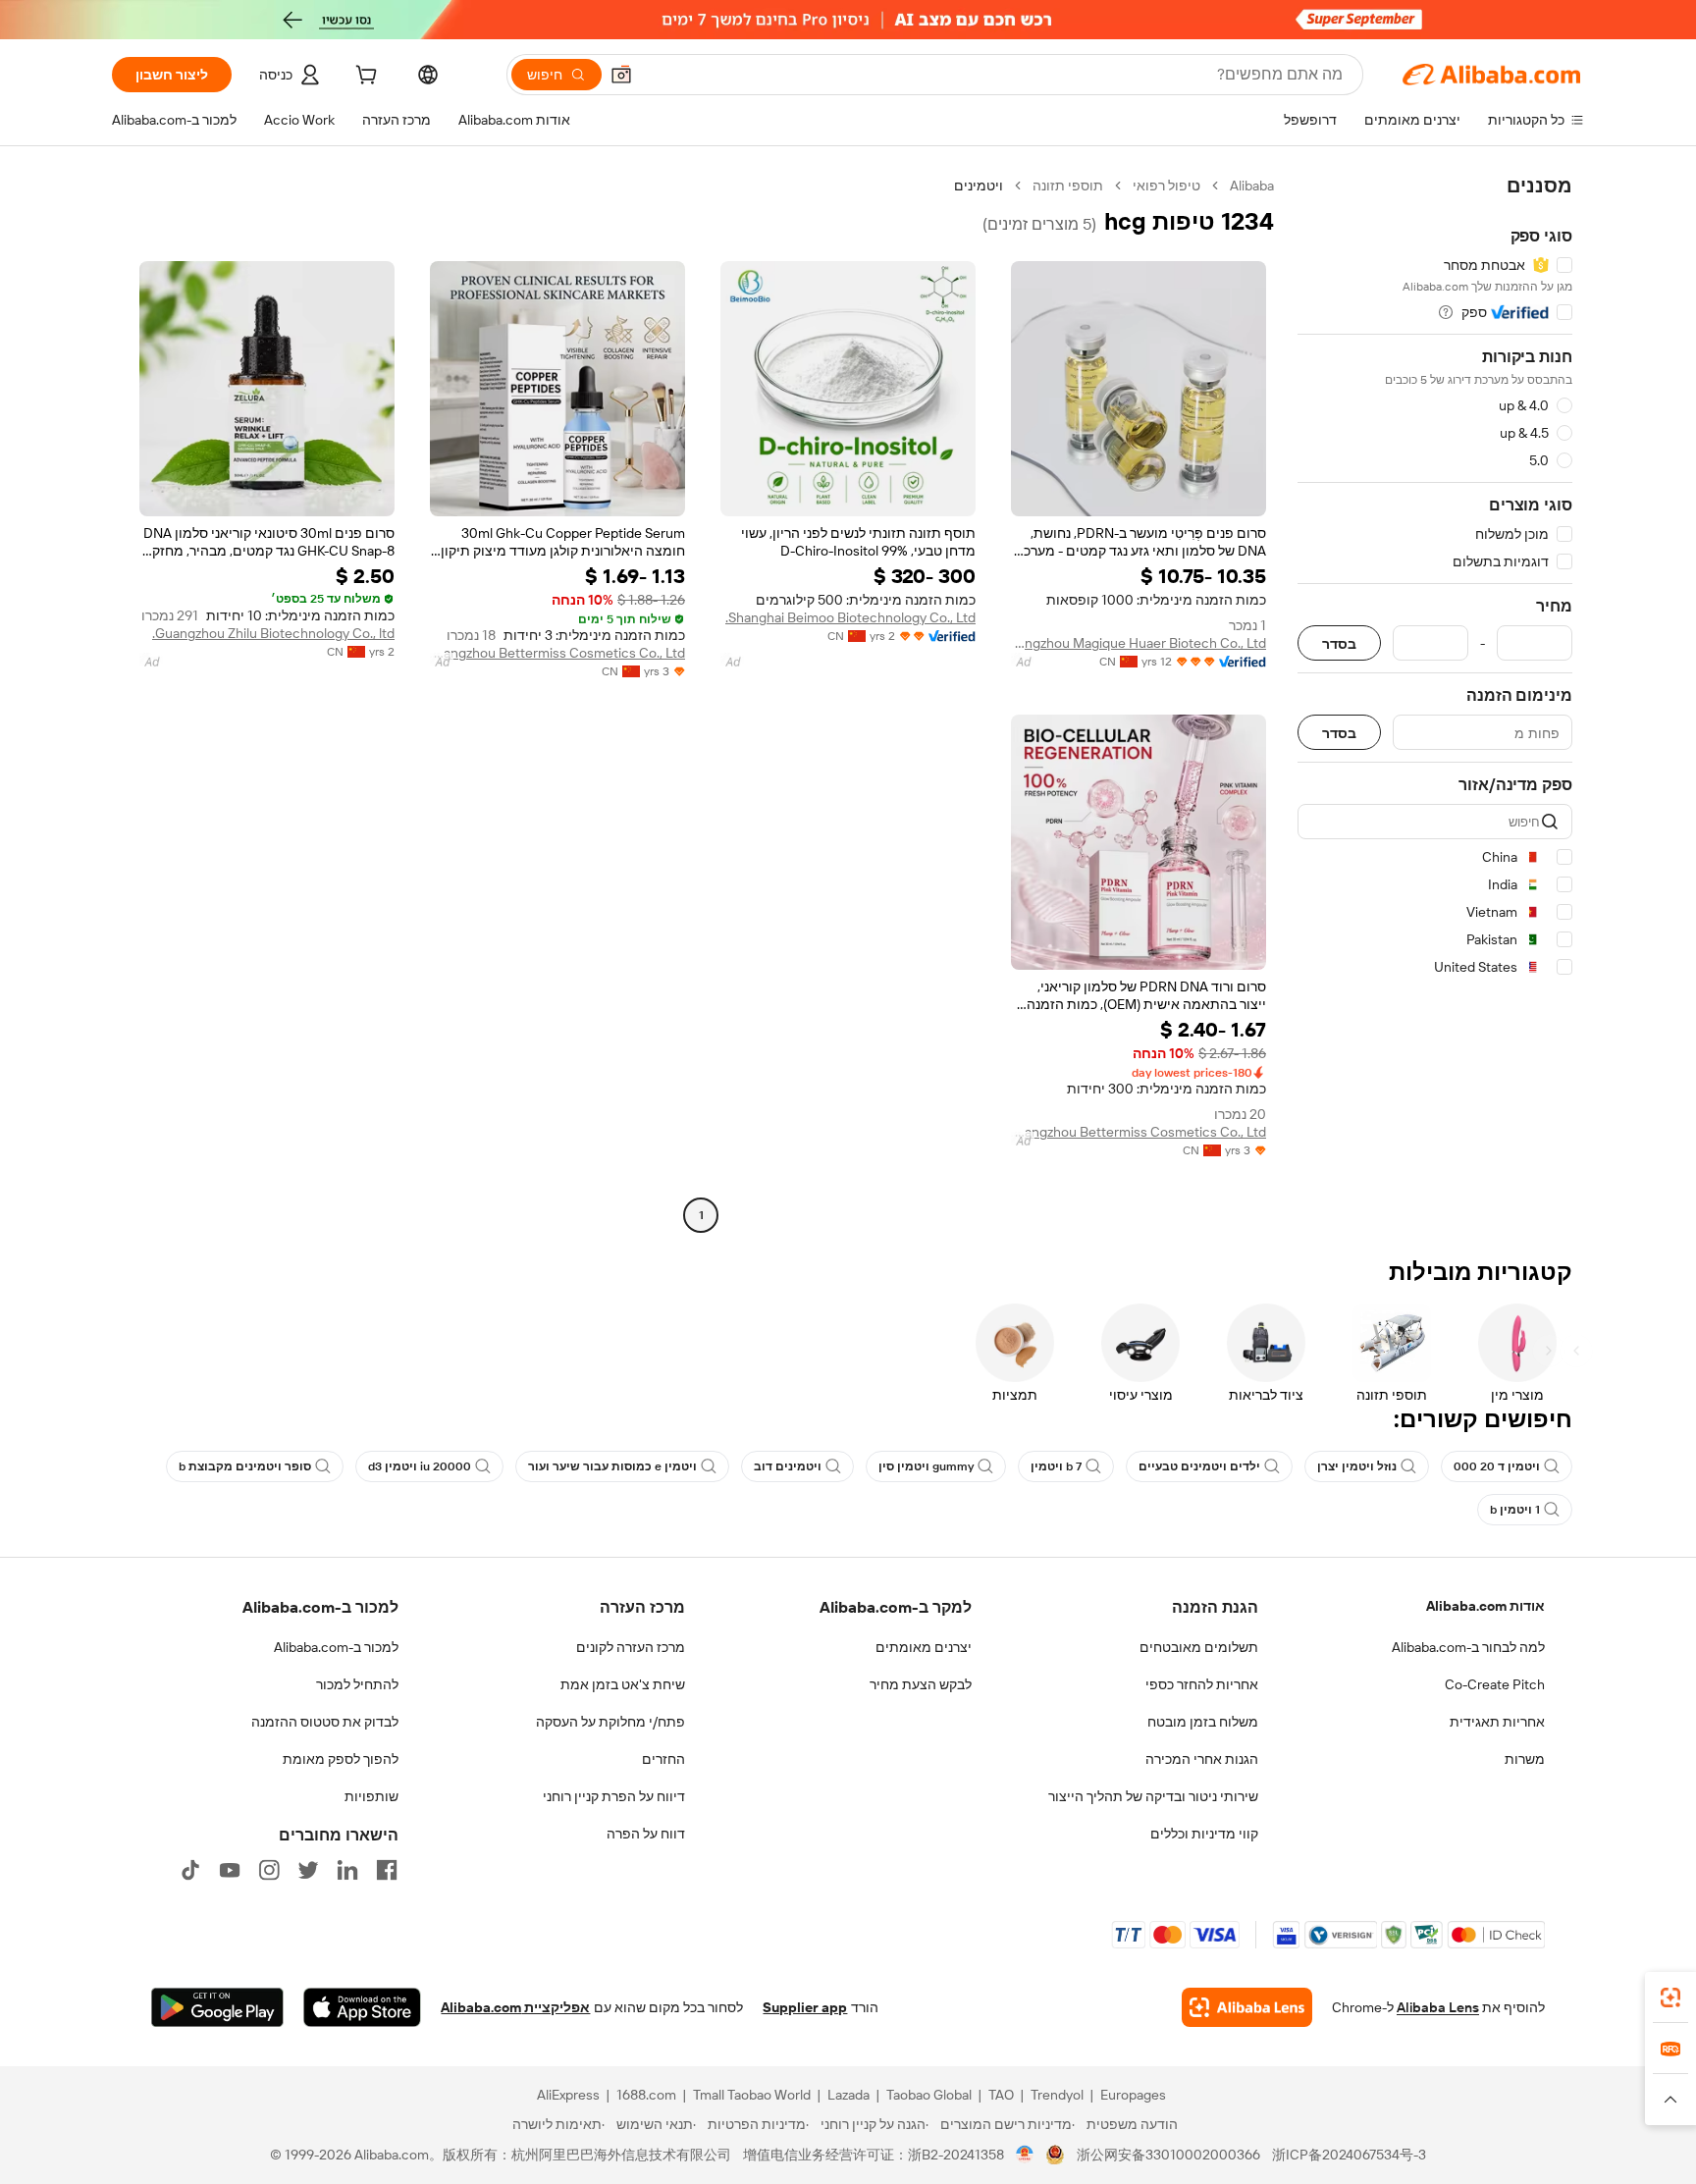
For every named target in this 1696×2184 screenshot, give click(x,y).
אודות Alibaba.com (1485, 1606)
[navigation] (1435, 703)
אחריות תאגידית (1497, 1722)
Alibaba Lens (1438, 2007)
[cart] (364, 78)
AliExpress (568, 2095)
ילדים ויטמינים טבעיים (1199, 1466)
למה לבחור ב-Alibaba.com (1468, 1647)
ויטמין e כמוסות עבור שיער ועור (612, 1466)
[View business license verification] (1025, 2155)
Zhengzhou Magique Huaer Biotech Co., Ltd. (1139, 643)
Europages (1133, 2095)
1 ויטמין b (1515, 1510)
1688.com (646, 2095)
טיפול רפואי (1166, 186)
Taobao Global (929, 2095)
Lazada (848, 2095)
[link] (1670, 1998)
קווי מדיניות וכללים (1204, 1834)
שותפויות (371, 1796)
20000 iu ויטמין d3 (420, 1466)
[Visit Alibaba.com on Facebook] (387, 1870)
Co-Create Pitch (1495, 1684)
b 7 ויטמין (1056, 1466)
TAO (1001, 2095)
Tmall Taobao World (752, 2095)
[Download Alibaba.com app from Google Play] (217, 2007)
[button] (621, 75)
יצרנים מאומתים (924, 1647)
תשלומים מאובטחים (1199, 1647)
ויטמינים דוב (788, 1466)
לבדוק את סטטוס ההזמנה (325, 1722)
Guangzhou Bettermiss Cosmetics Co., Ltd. (557, 653)
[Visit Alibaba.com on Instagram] (269, 1870)
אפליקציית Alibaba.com (515, 2007)
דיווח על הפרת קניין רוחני (614, 1796)
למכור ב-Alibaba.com (336, 1647)
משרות (1525, 1759)
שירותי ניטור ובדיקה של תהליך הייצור (1153, 1796)
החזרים (663, 1759)
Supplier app (805, 2007)
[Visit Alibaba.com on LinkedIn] (347, 1870)
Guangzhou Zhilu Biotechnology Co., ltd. (273, 633)
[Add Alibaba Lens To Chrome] (1247, 2007)
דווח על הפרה (646, 1834)
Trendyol (1057, 2095)
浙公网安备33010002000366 (1168, 2155)
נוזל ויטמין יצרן (1357, 1466)
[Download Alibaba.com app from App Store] (362, 2007)
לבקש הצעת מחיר (921, 1684)
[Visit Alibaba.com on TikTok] (190, 1870)
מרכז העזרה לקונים (631, 1647)
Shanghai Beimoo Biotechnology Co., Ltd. (850, 617)
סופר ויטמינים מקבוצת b (245, 1466)
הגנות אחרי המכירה (1202, 1759)
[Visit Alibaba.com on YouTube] (230, 1870)
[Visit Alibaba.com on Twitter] (308, 1870)
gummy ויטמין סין (926, 1466)
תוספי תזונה (1068, 186)
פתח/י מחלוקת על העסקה (610, 1722)
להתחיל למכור (357, 1684)
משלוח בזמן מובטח (1203, 1722)
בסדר (1339, 643)
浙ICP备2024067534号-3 (1349, 2155)
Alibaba (1252, 186)
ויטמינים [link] (979, 186)
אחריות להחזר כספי (1202, 1684)
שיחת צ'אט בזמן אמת (623, 1684)
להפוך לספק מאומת (341, 1759)
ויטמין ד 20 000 (1497, 1466)
